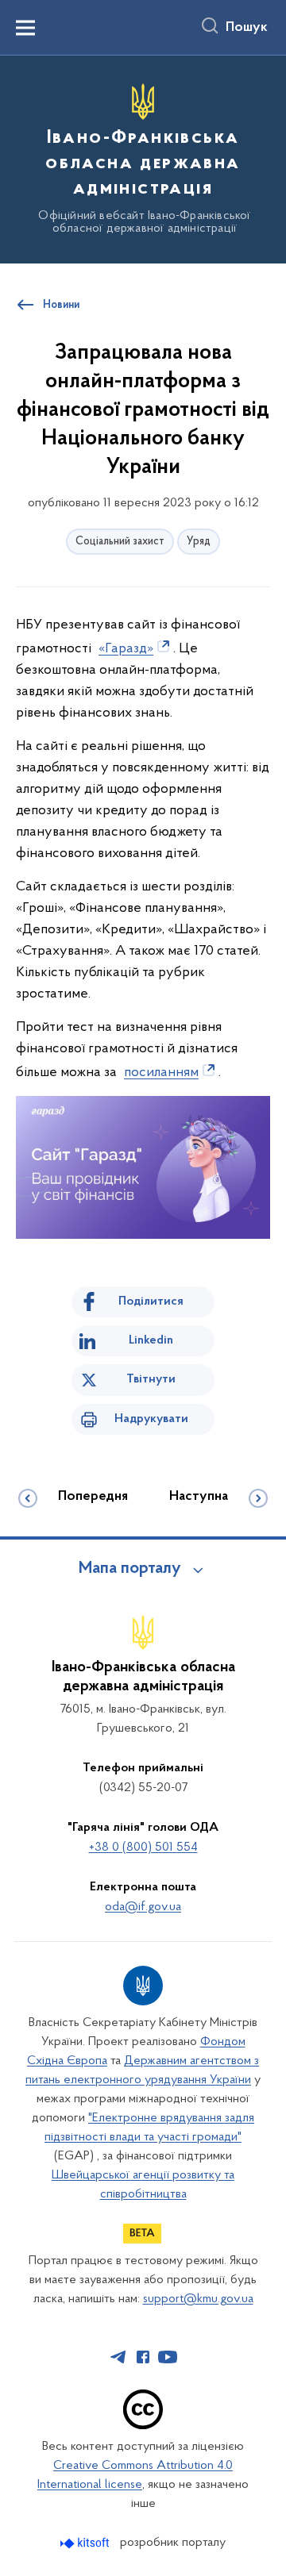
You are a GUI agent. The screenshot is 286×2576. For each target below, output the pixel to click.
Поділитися (151, 1301)
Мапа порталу (130, 1569)
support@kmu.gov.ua (198, 2299)
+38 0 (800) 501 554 (143, 1847)
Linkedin (151, 1340)
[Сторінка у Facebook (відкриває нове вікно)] (143, 2357)
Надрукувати (151, 1419)
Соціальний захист (120, 542)
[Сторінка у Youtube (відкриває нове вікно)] (168, 2357)
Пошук (247, 28)
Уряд (199, 542)
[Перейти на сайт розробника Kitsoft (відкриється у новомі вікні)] (86, 2543)
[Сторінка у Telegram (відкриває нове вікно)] (118, 2357)
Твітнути (151, 1379)
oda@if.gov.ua (143, 1907)
